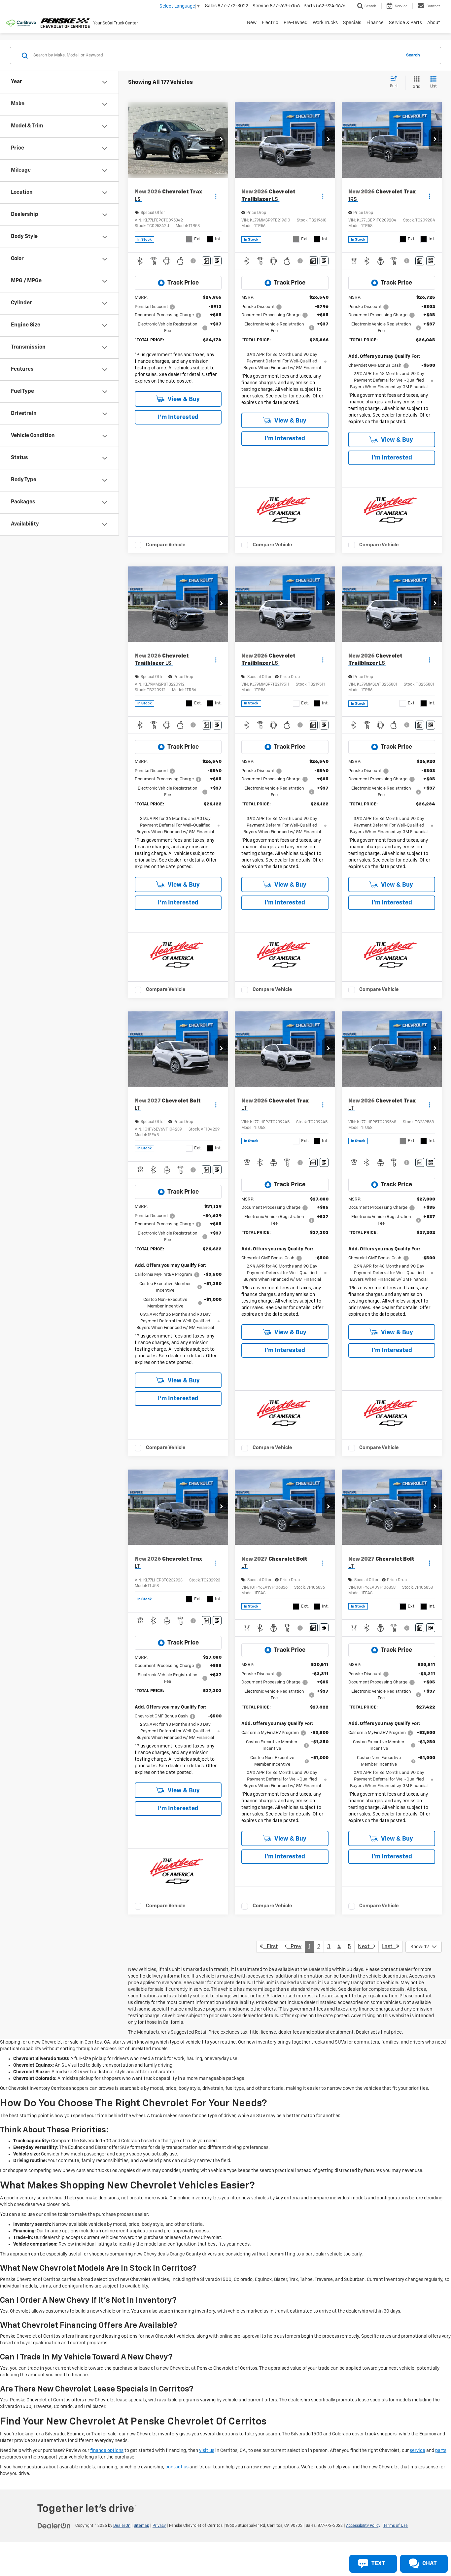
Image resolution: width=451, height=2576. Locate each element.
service (417, 2451)
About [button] (434, 23)
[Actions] (216, 196)
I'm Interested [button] (178, 417)
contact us (177, 2467)
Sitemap (141, 2526)
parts (441, 2451)
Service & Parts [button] (405, 23)
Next (366, 1947)
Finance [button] (375, 23)
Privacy (159, 2526)
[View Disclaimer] (194, 261)
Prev (294, 1947)
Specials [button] (352, 23)
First (270, 1947)
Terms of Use (396, 2526)
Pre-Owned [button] (295, 23)
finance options (107, 2451)
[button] (222, 140)
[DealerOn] (54, 2525)
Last (389, 1947)
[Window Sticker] (217, 261)
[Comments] (206, 261)
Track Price (183, 283)
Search (413, 55)
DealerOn (122, 2526)
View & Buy (183, 399)
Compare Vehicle (166, 545)
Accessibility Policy (363, 2526)
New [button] (252, 23)
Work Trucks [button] (325, 23)
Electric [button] (270, 23)
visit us (207, 2451)
